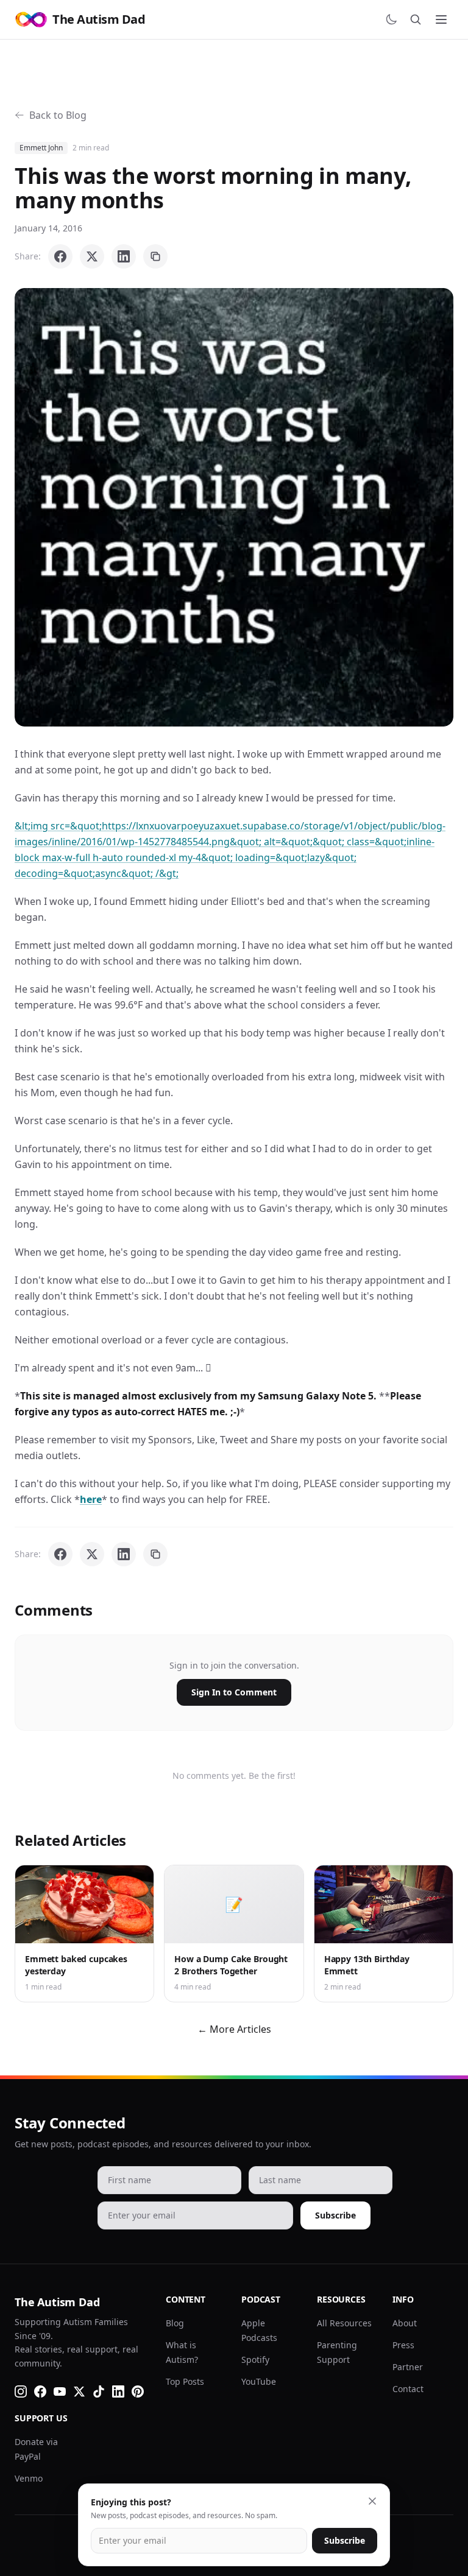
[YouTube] (60, 2391)
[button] (234, 507)
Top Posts (185, 2381)
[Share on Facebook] (60, 256)
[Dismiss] (372, 2501)
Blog (175, 2323)
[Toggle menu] (441, 19)
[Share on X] (92, 256)
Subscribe (335, 2215)
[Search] (416, 19)
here (91, 1499)
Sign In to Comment (234, 1692)
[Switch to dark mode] (391, 19)
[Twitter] (79, 2391)
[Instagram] (21, 2391)
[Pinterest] (138, 2391)
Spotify (255, 2360)
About (405, 2323)
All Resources (344, 2323)
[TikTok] (99, 2391)
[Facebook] (40, 2391)
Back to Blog (58, 115)
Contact (408, 2389)
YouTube (259, 2381)
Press (403, 2345)
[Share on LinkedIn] (124, 256)
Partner (408, 2367)
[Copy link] (155, 256)
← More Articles (234, 2029)
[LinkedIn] (118, 2391)
